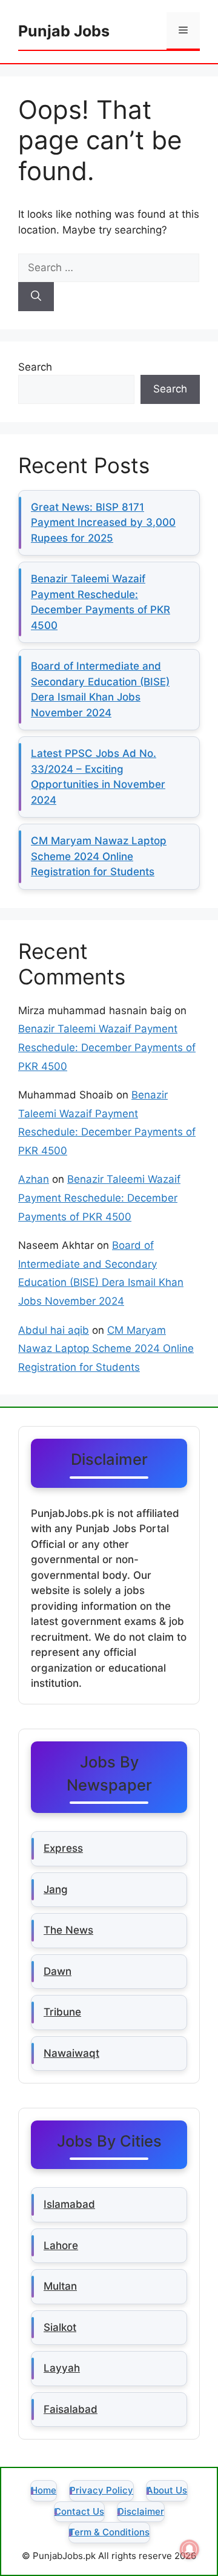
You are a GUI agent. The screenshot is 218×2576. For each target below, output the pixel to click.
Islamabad (69, 2204)
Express (63, 1848)
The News (68, 1930)
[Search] (36, 297)
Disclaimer (141, 2511)
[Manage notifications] (190, 2549)
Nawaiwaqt (71, 2053)
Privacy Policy (101, 2490)
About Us (167, 2490)
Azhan (34, 1179)
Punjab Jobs (64, 31)
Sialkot (60, 2327)
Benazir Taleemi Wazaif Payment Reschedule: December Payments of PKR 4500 (107, 1047)
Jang (56, 1889)
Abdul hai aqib (54, 1330)
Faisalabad (71, 2409)
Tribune (62, 2012)
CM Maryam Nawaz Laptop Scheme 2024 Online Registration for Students (99, 856)
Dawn (58, 1971)
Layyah (62, 2368)
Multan (60, 2286)
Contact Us (79, 2511)
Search (35, 367)
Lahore (61, 2245)
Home (44, 2490)
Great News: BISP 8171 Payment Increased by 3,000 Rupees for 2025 (103, 523)
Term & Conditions (109, 2532)
